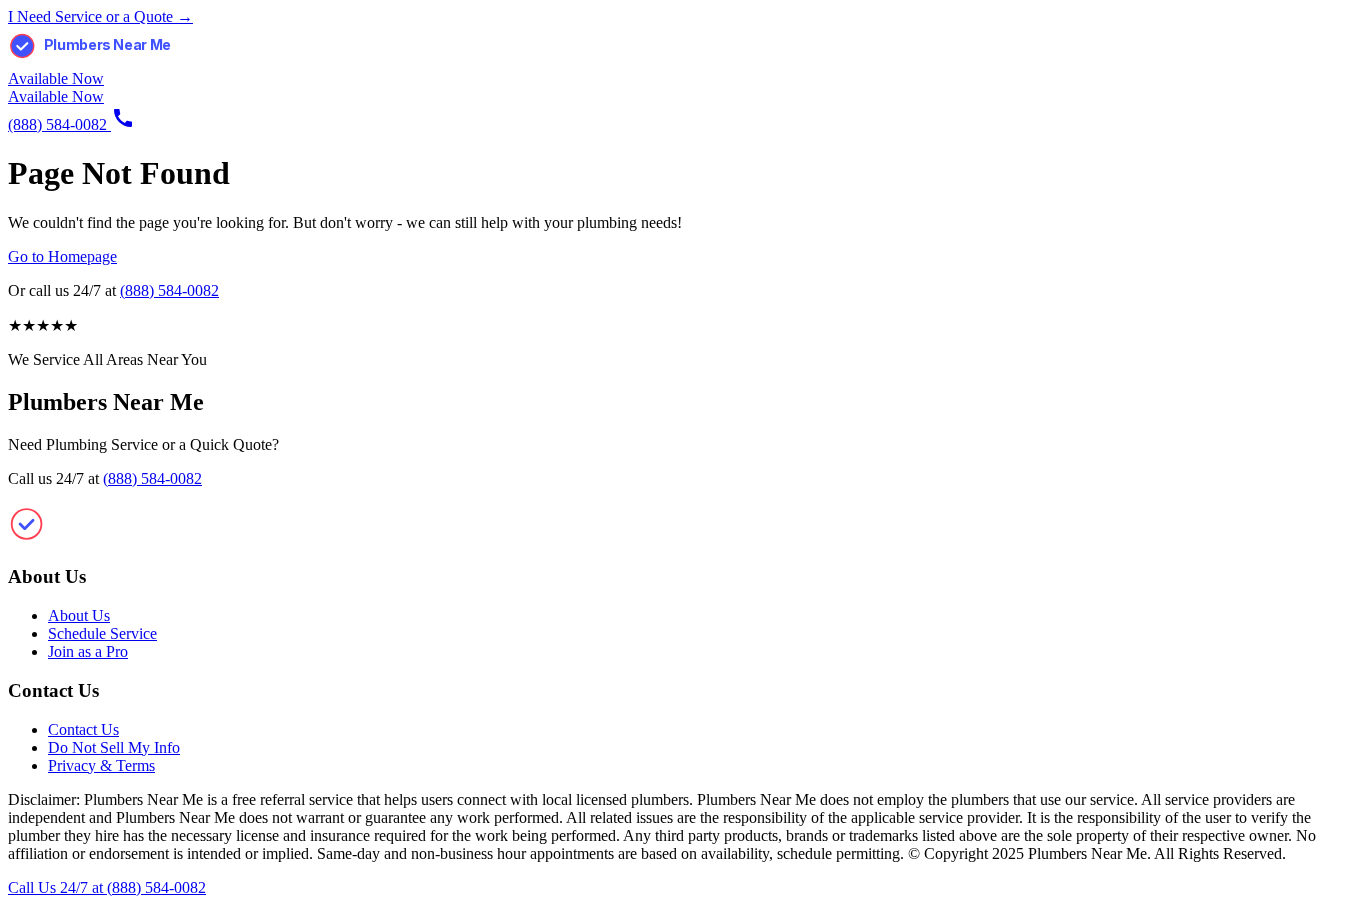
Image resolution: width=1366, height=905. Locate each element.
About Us (79, 615)
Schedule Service (102, 633)
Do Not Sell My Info (114, 747)
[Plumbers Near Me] (108, 60)
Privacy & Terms (101, 765)
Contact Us (83, 729)
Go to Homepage (62, 256)
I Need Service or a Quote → (100, 16)
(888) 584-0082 (169, 290)
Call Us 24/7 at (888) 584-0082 (107, 887)
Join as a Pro (88, 651)
